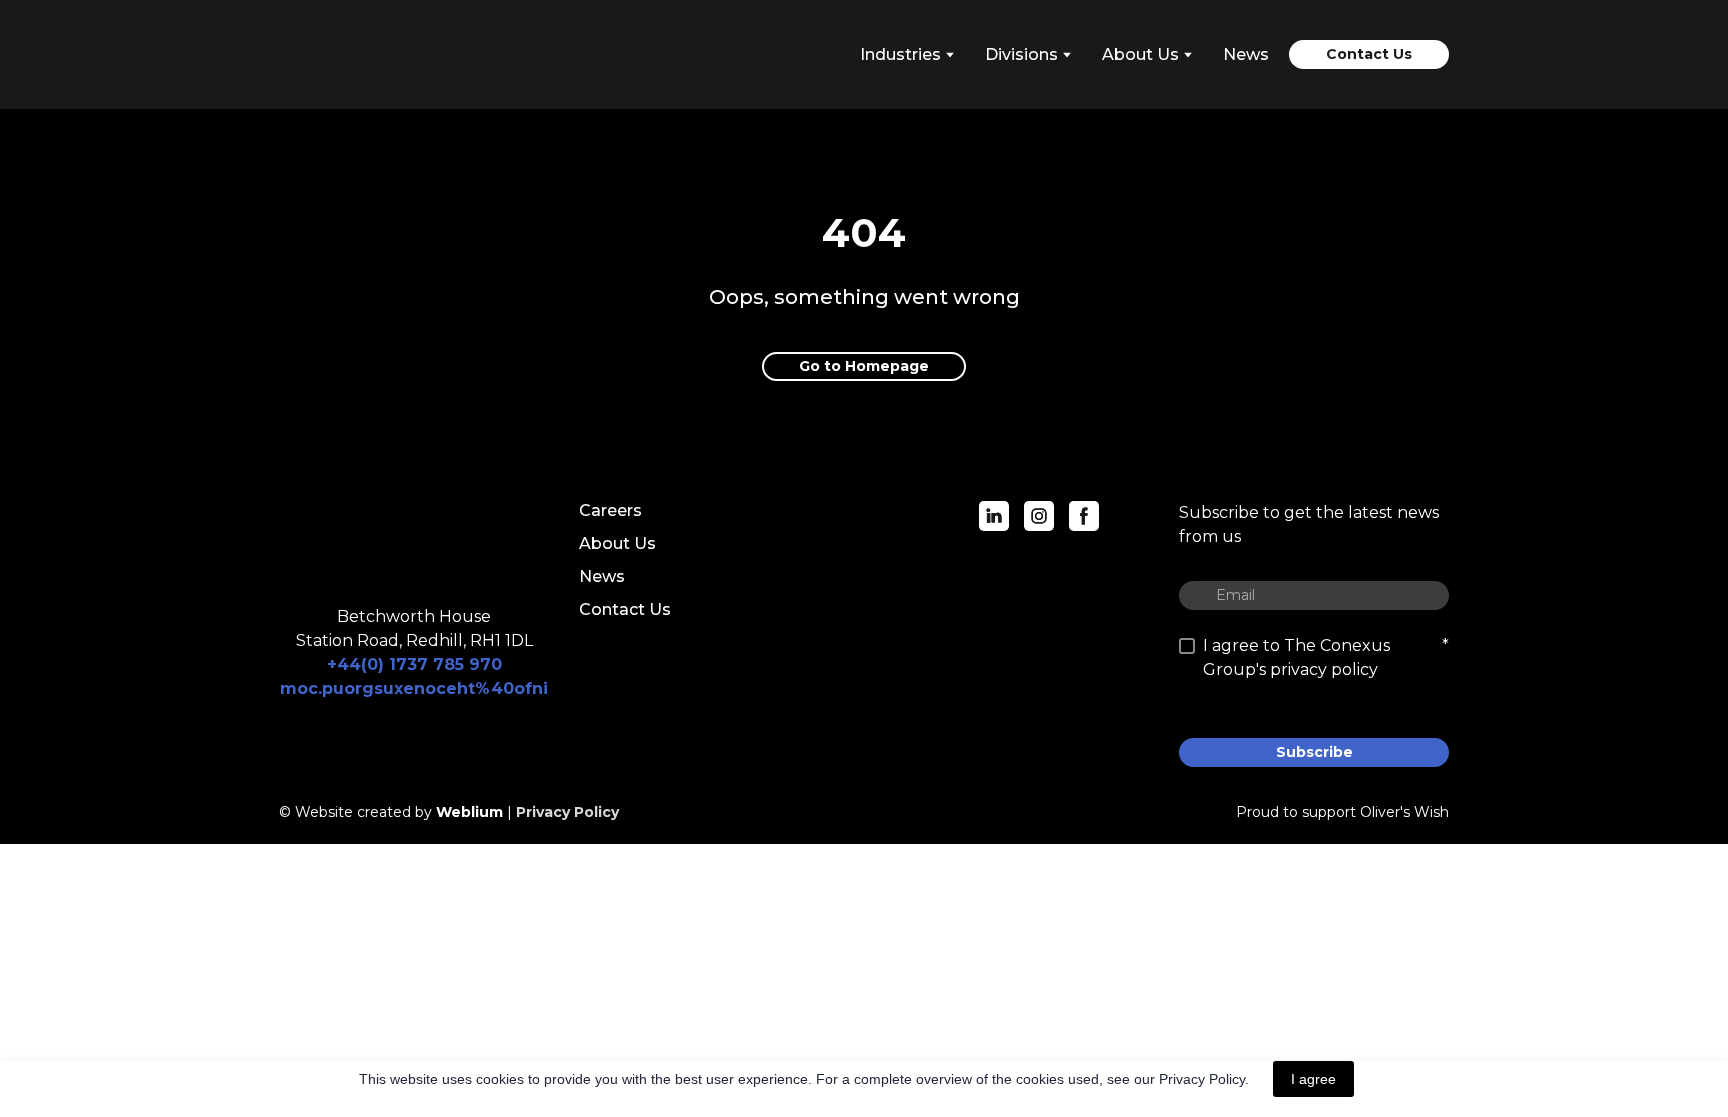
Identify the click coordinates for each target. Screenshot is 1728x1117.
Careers (610, 510)
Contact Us (625, 609)
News (1246, 54)
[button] (1369, 54)
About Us (617, 543)
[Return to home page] (368, 54)
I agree (1313, 1079)
